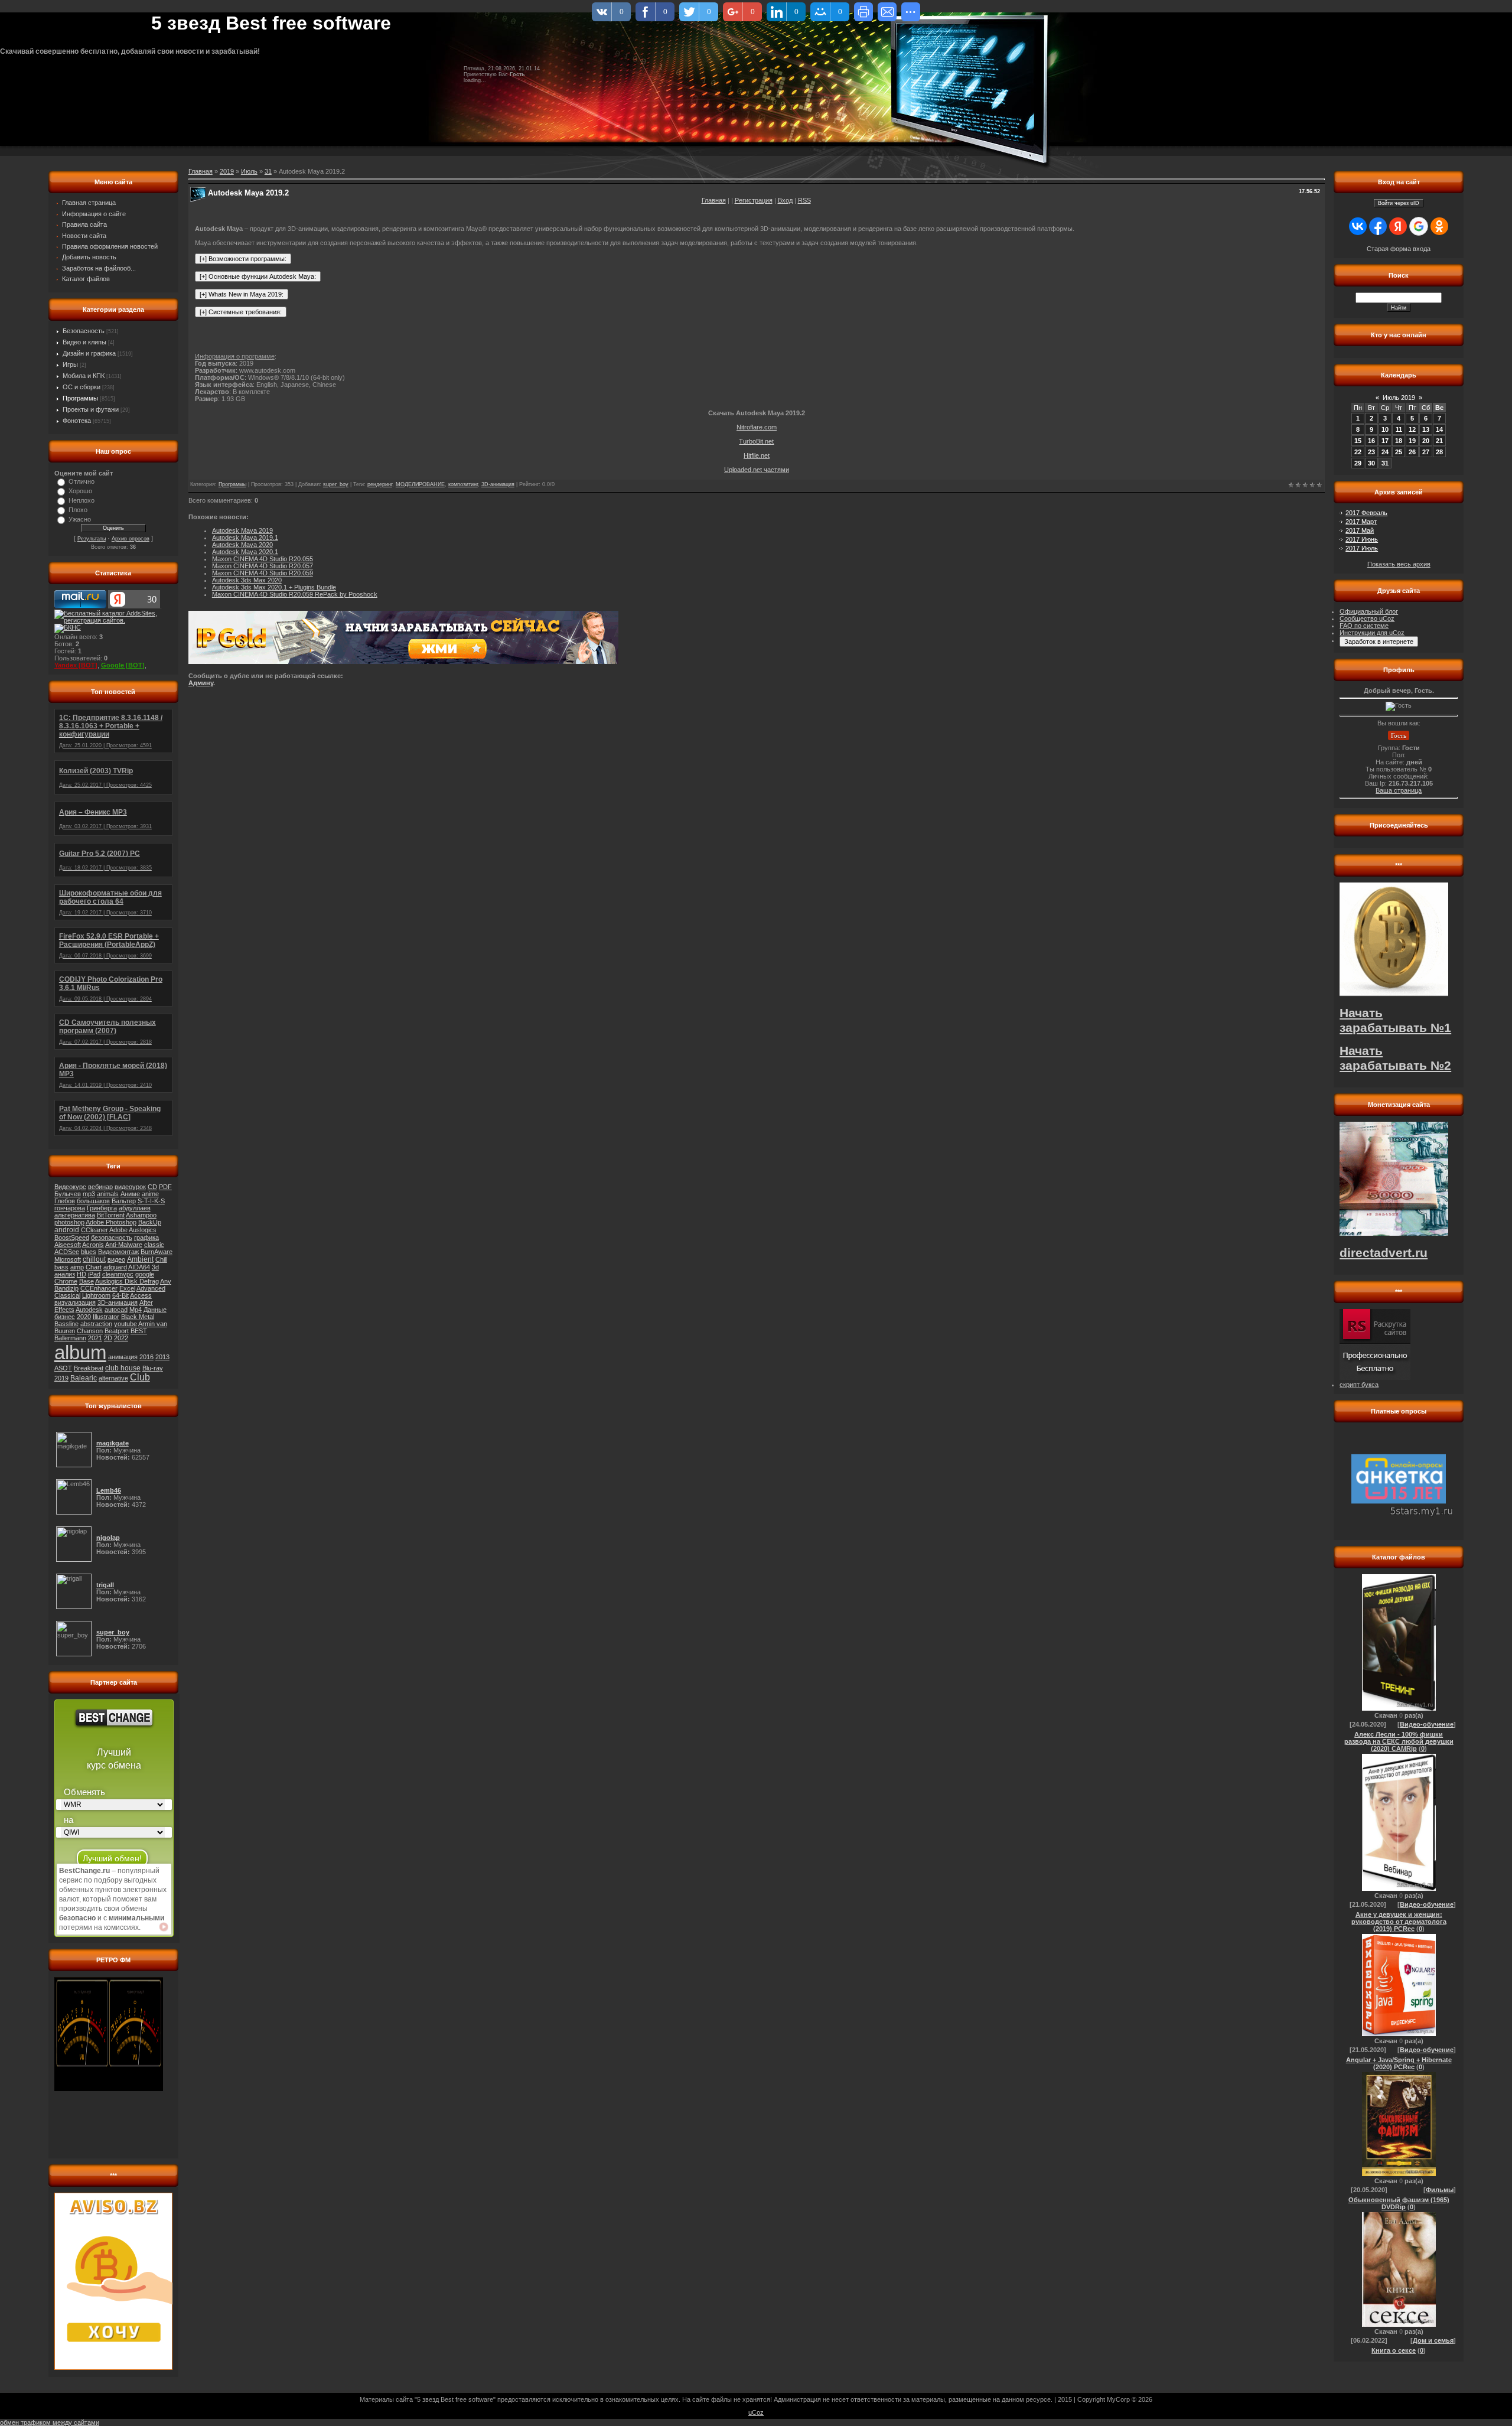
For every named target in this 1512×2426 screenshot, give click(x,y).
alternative (113, 1378)
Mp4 (136, 1310)
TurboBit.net (756, 441)
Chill (161, 1259)
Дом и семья (1433, 2340)
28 (1439, 452)
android (67, 1230)
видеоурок (130, 1187)
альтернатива (75, 1215)
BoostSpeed (72, 1238)
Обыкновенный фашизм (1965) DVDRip (1399, 2203)
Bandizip (66, 1288)
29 (1358, 463)
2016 (146, 1357)
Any (166, 1281)
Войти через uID (1399, 203)
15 (1358, 441)
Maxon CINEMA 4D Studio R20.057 (263, 566)
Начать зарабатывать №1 (1395, 1020)
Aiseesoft (68, 1245)
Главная (714, 200)
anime (150, 1194)
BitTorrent (111, 1215)
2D (108, 1338)
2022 (121, 1338)
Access (141, 1295)
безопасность (112, 1238)
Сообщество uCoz (1367, 618)
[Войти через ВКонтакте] (1358, 226)
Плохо (78, 510)
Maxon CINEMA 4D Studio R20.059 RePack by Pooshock (295, 594)
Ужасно (80, 519)
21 (1439, 441)
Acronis (93, 1245)
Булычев (68, 1194)
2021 (95, 1338)
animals (108, 1194)
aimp (77, 1267)
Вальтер (124, 1201)
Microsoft (68, 1259)
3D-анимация (118, 1302)
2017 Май (1360, 530)
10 (1385, 429)
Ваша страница (1399, 790)
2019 (61, 1378)
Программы (80, 398)
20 (1426, 441)
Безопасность (84, 331)
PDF (165, 1187)
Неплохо (82, 500)
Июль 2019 (1399, 398)
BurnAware (157, 1252)
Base (87, 1281)
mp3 (89, 1194)
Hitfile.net (757, 455)
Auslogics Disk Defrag (127, 1281)
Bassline (66, 1324)
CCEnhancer (99, 1288)
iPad (94, 1274)
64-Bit (120, 1295)
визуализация (75, 1302)
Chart (94, 1267)
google (145, 1274)
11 (1399, 429)
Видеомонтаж (118, 1252)
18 (1399, 441)
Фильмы (1440, 2190)
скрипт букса (1359, 1385)
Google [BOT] (123, 665)
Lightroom (96, 1295)
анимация (123, 1357)
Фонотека (77, 421)
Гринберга (102, 1208)
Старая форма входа (1399, 249)
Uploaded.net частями (757, 470)
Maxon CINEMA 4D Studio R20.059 (263, 573)
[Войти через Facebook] (1378, 226)
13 (1426, 429)
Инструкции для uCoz (1372, 633)
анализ (65, 1274)
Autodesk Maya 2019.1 (245, 538)
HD (82, 1274)
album (80, 1352)
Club (140, 1377)
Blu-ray (153, 1368)
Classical (67, 1295)
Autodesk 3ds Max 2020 (247, 580)
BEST (139, 1331)
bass (61, 1267)
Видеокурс (70, 1187)
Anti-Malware (124, 1245)
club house (123, 1368)
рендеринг (380, 484)
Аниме (130, 1194)
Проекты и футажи (91, 409)
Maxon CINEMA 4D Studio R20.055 (263, 559)
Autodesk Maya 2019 (242, 530)
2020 (84, 1317)
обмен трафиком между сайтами (50, 2422)
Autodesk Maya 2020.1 (245, 552)
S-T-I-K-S (151, 1201)
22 (1358, 452)
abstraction (96, 1324)
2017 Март (1361, 522)
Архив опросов (131, 539)
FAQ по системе (1364, 626)
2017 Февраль (1366, 513)
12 (1412, 429)
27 (1426, 452)
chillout (94, 1259)
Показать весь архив (1399, 564)
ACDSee (67, 1252)
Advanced (151, 1288)
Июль (249, 171)
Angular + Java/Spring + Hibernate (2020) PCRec (1399, 2063)
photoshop (69, 1222)
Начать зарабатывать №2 (1395, 1058)
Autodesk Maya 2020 (242, 545)
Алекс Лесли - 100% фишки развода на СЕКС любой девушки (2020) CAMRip (1399, 1741)
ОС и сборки (82, 387)
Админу (201, 683)
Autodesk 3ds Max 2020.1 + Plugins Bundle (274, 587)
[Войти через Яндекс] (1398, 226)
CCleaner (94, 1230)
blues (89, 1252)
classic (154, 1245)
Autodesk (89, 1310)
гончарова (70, 1208)
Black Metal (138, 1317)
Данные (155, 1310)
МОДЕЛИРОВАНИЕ (420, 484)
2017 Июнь (1362, 539)
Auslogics (143, 1230)
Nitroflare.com (757, 427)
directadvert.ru (1384, 1253)
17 (1385, 441)
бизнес (65, 1317)
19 (1412, 441)
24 (1385, 452)
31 (268, 171)
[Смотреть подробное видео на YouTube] (164, 1927)
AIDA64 (139, 1267)
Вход (785, 200)
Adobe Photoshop (111, 1222)
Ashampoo (141, 1215)
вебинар (100, 1187)
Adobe (118, 1230)
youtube (126, 1324)
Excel (127, 1288)
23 (1371, 452)
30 (1371, 463)
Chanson (90, 1331)
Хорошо (80, 491)
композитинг (463, 484)
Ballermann (70, 1338)
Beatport (117, 1331)
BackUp (150, 1222)
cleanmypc (118, 1274)
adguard (115, 1267)
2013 (162, 1357)
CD (152, 1187)
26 (1412, 452)
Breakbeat (89, 1368)
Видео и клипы (84, 342)
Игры (70, 364)
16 (1371, 441)
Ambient (140, 1259)
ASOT (63, 1368)
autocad (116, 1310)
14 (1439, 429)
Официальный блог (1369, 611)
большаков (93, 1201)
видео (116, 1259)
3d (155, 1267)
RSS (804, 200)
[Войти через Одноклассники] (1439, 226)
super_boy (336, 484)
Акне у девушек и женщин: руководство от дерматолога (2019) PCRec (1399, 1922)
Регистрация (754, 200)
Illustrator (106, 1317)
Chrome (66, 1281)
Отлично (82, 481)
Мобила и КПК (84, 376)
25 (1399, 452)
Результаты (92, 539)
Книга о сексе (1394, 2350)
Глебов (65, 1201)
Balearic (84, 1378)
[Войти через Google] (1419, 226)
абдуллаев (135, 1208)
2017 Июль (1362, 548)
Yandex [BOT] (76, 665)
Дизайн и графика (89, 353)
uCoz (756, 2412)
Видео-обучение (1427, 1724)
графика (146, 1238)
